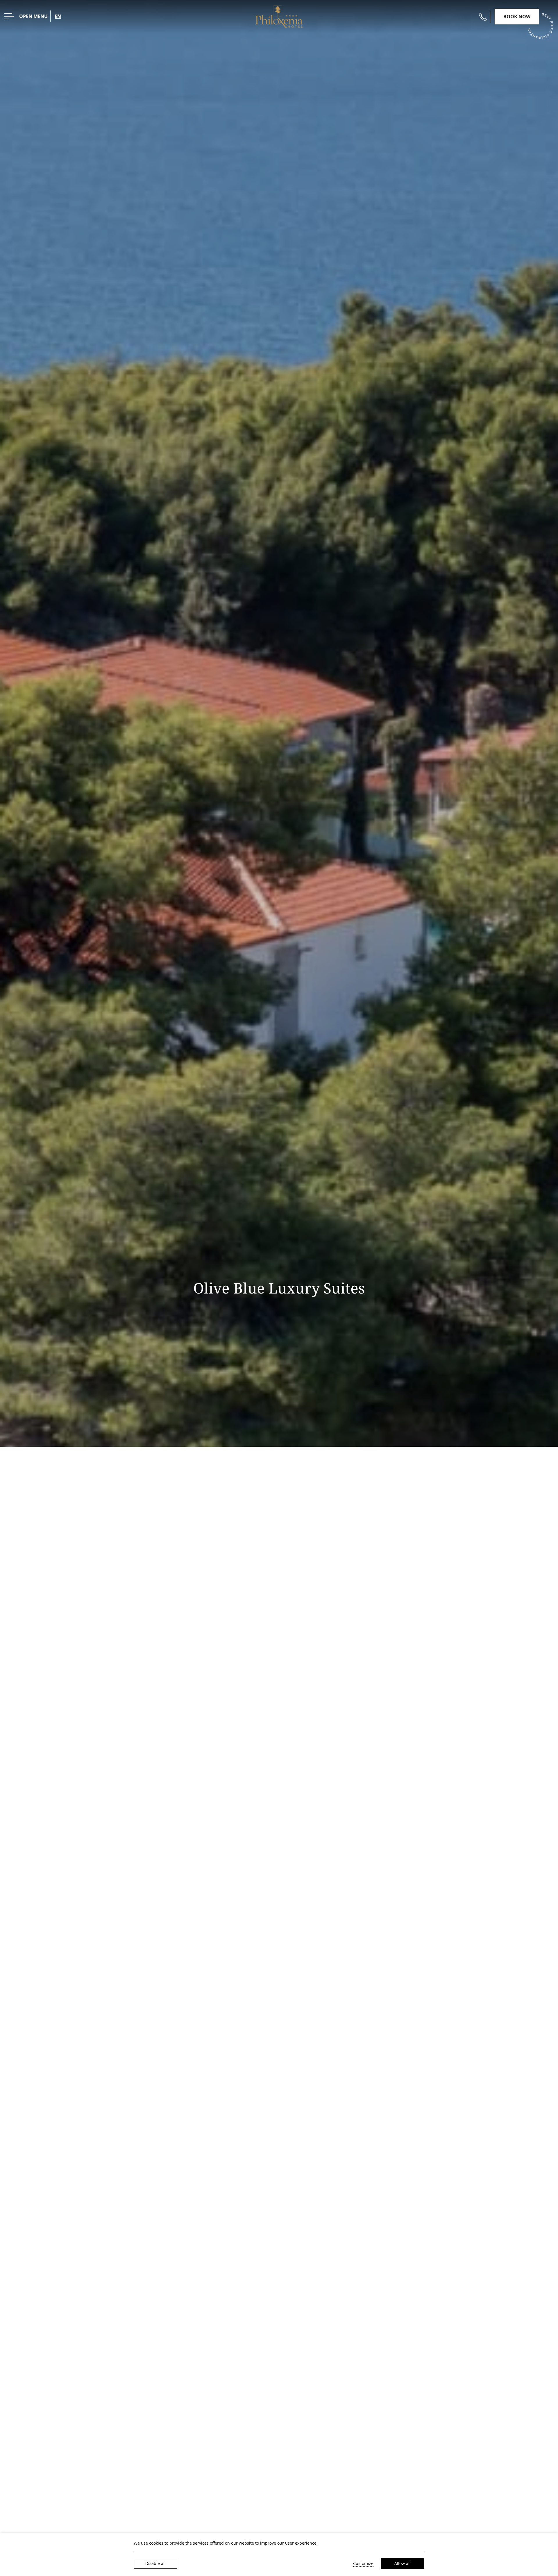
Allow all (403, 2563)
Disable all (155, 2563)
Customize (363, 2563)
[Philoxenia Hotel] (279, 16)
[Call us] (483, 17)
